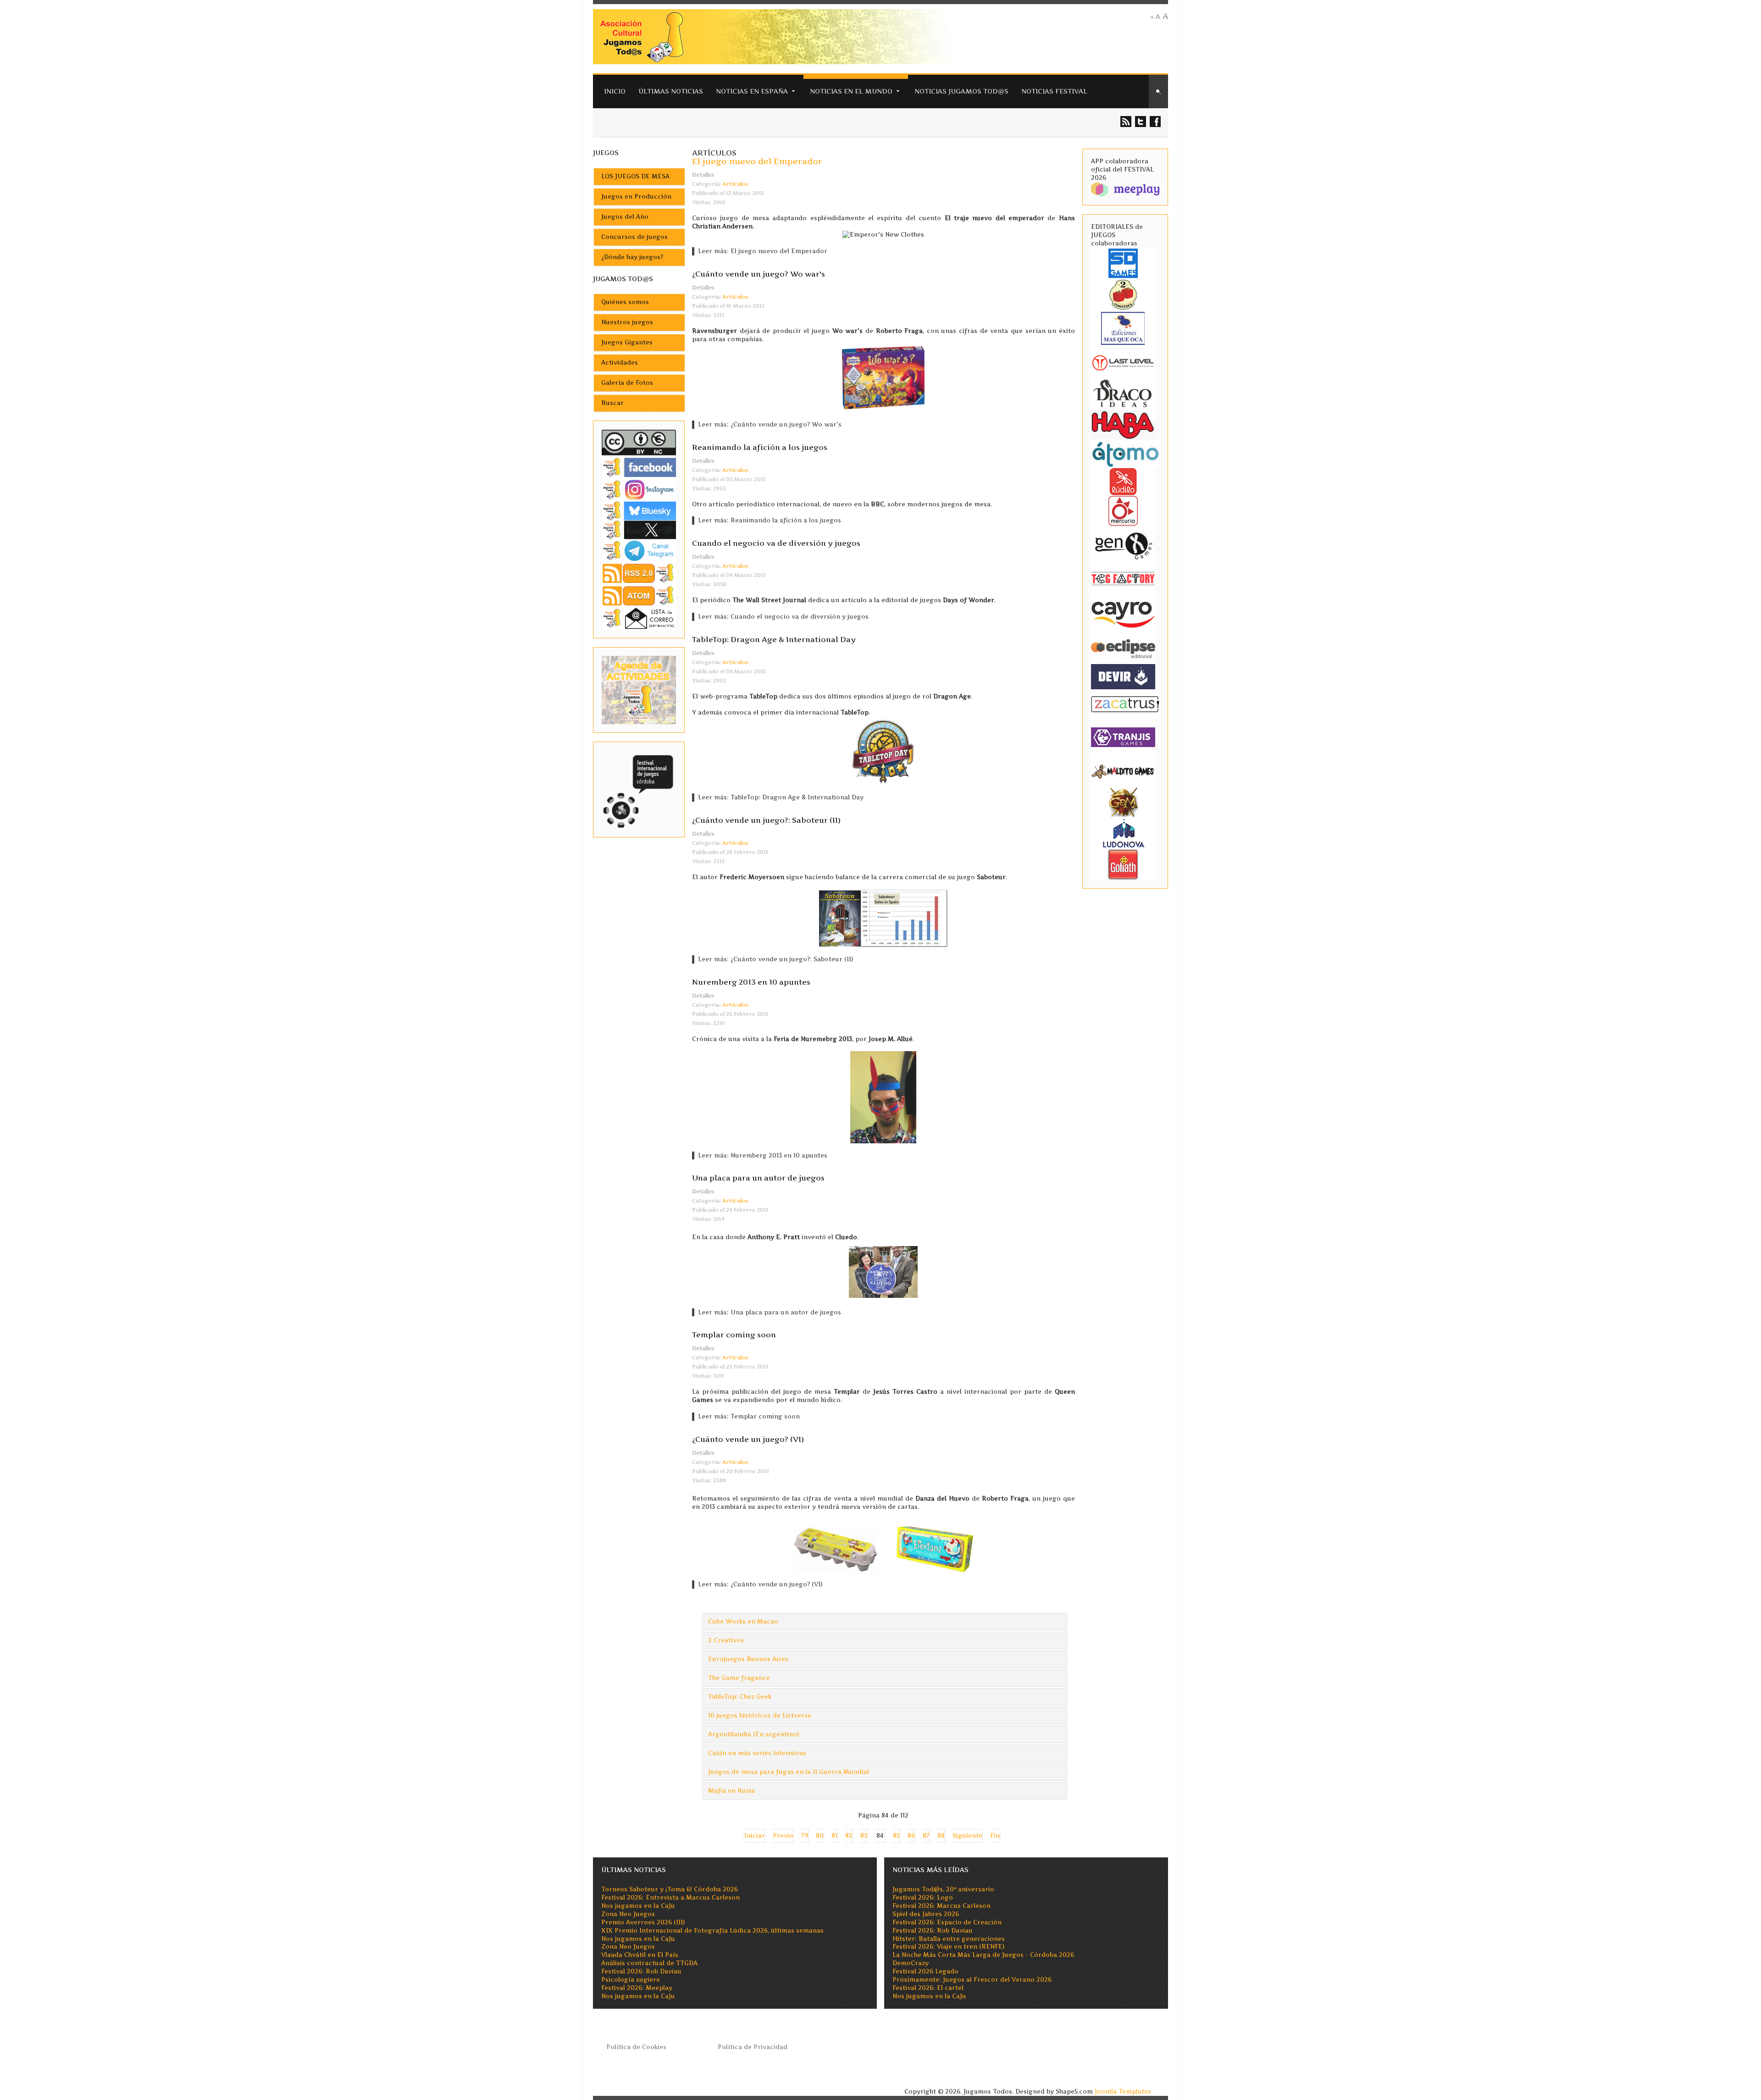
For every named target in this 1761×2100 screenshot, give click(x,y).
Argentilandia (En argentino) (753, 1734)
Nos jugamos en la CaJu (638, 1906)
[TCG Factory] (1123, 578)
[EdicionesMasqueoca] (1123, 328)
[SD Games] (1123, 263)
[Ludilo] (1123, 481)
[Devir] (1123, 676)
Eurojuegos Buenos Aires (748, 1659)
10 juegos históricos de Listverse (760, 1715)
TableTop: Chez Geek (740, 1697)
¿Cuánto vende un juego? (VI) (748, 1439)
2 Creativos (726, 1640)
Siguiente (967, 1836)
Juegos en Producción (636, 197)
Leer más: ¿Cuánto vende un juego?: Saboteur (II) (775, 959)
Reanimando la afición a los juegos (760, 447)
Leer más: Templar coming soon (749, 1416)
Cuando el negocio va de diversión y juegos (776, 543)
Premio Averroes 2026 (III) (643, 1922)
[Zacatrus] (1125, 704)
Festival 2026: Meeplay (637, 1988)
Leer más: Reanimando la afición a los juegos (770, 520)
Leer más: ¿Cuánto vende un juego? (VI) (760, 1584)
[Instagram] (639, 490)
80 (820, 1836)
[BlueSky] (639, 510)
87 (926, 1836)
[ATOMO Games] (1125, 453)
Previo (783, 1836)
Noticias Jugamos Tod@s (961, 91)
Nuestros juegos (627, 322)
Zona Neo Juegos (628, 1914)
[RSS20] (639, 573)
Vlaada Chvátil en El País (640, 1955)
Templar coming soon (734, 1335)
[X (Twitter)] (639, 529)
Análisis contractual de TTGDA (649, 1963)
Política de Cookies (636, 2047)
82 (849, 1836)
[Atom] (639, 596)
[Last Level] (1123, 362)
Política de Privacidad (753, 2047)
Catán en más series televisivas (757, 1753)
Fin (995, 1836)
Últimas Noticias (671, 91)
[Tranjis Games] (1123, 736)
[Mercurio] (1123, 510)
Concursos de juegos (634, 237)
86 (911, 1836)
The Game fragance (739, 1678)
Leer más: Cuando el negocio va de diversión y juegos (783, 617)
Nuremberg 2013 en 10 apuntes (751, 982)
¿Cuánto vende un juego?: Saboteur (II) (766, 820)
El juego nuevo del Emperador (757, 161)
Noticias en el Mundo (851, 91)
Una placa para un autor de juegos (758, 1178)
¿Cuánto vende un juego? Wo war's (759, 274)
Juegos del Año (625, 217)
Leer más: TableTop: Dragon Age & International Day (781, 797)
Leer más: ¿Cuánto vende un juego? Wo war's (770, 424)
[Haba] (1123, 424)
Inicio (615, 91)
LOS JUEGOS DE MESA (635, 176)
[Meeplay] (1125, 189)
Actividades (620, 363)
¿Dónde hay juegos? (632, 257)
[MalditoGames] (1123, 770)
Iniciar (755, 1836)
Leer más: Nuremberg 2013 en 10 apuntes (763, 1155)
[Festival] (639, 789)
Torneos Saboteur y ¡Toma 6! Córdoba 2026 (670, 1889)
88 (941, 1836)
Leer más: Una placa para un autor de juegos (770, 1312)
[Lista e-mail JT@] (639, 618)
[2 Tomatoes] (1123, 294)
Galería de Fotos (627, 383)
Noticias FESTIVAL (1054, 91)
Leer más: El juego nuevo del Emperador (763, 251)
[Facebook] (639, 467)
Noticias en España (752, 91)
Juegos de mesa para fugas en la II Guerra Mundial (789, 1772)
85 (896, 1836)
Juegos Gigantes (627, 342)
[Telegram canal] (639, 550)
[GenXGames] (1123, 544)
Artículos (735, 184)
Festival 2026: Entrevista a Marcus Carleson (670, 1898)
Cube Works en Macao (743, 1621)
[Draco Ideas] (1123, 393)
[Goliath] (1123, 864)
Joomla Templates (1123, 2092)
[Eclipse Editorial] (1123, 647)
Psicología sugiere (631, 1980)
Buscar (612, 403)
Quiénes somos (625, 302)
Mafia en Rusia (731, 1791)
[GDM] (1123, 801)
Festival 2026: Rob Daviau (641, 1971)
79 (805, 1836)
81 (834, 1836)
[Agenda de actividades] (639, 690)
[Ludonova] (1123, 833)
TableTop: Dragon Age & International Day (774, 639)
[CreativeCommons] (639, 442)
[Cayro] (1123, 612)
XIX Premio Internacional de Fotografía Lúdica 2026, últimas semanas (712, 1931)
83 (864, 1836)
